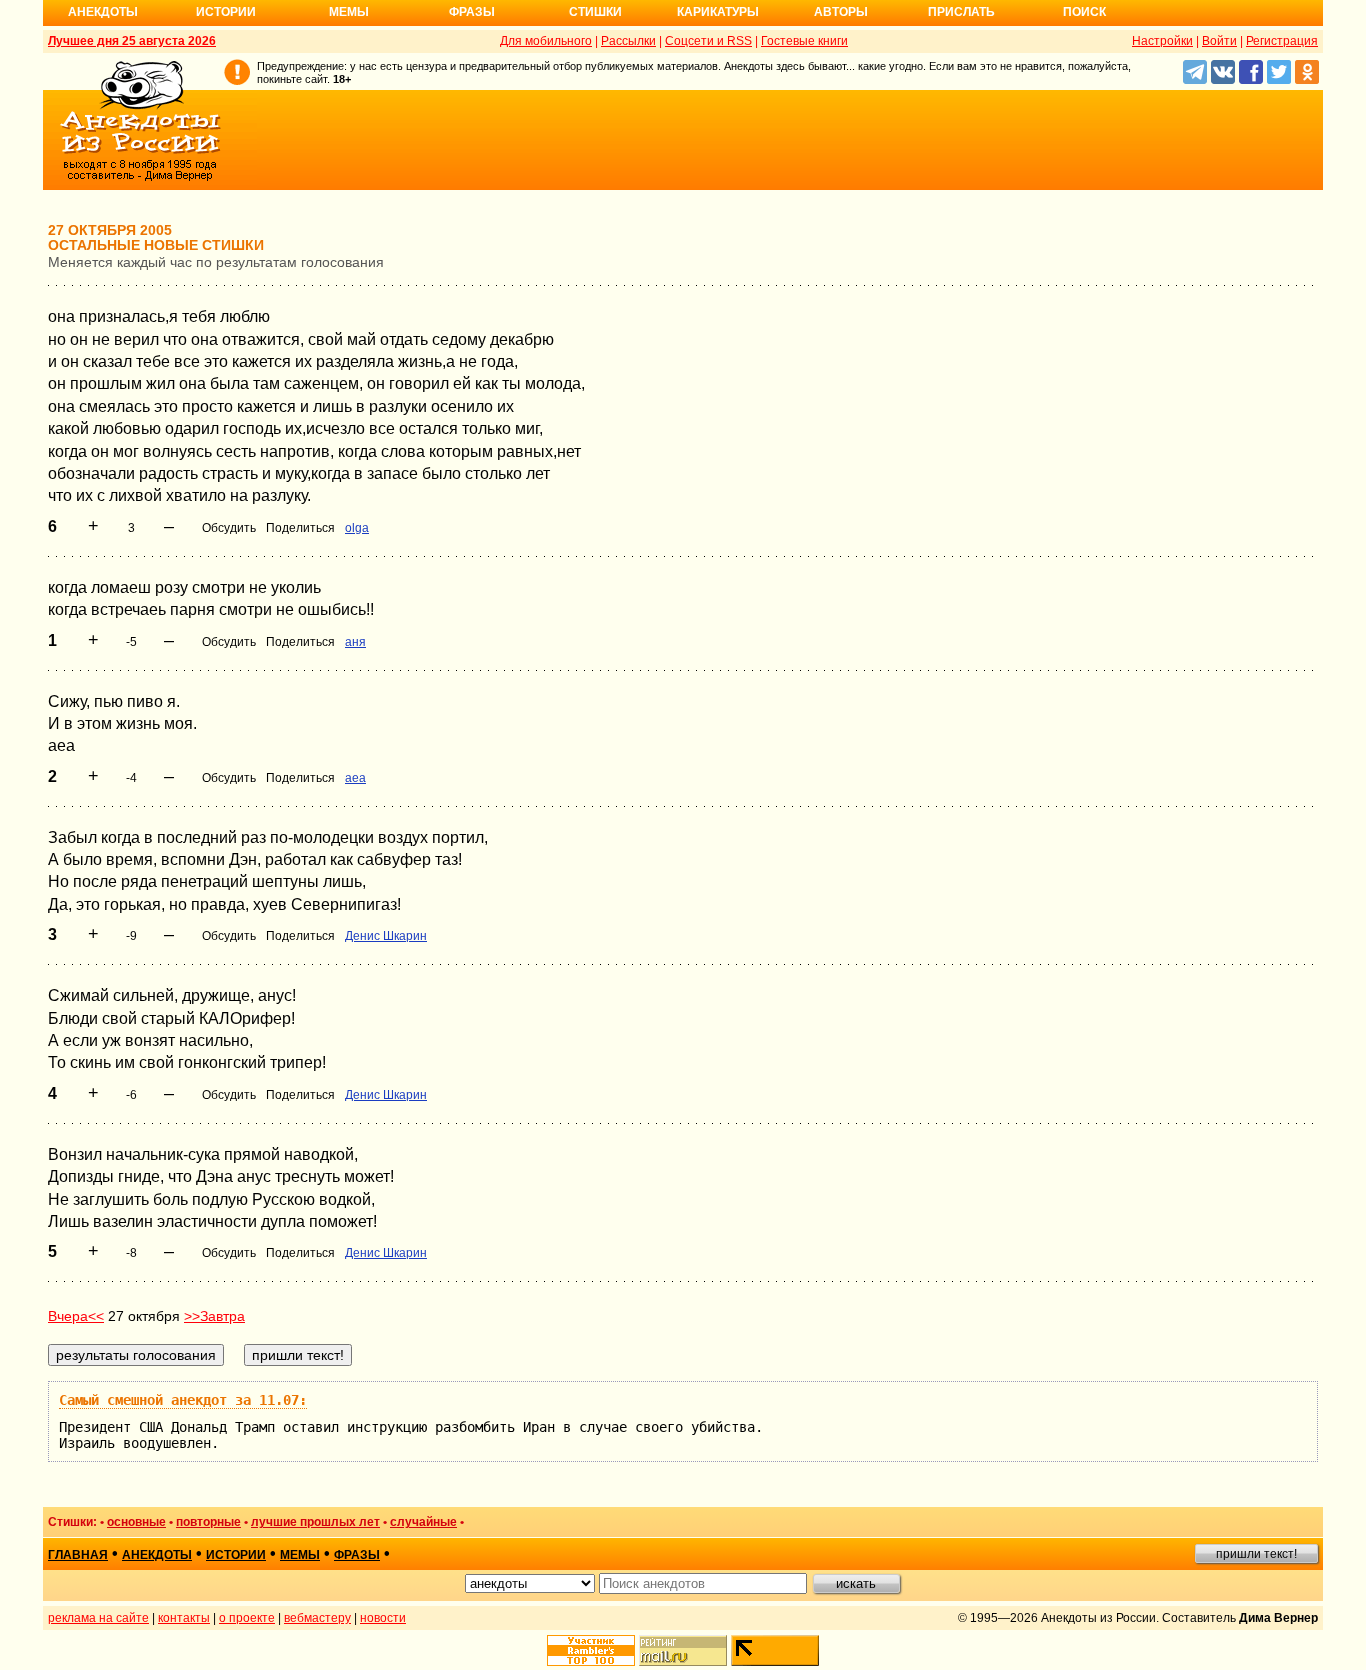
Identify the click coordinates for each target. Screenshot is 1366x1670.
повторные (208, 1522)
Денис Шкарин (386, 936)
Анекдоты (103, 12)
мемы (300, 1555)
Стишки (595, 12)
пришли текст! (1256, 1554)
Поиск (1084, 12)
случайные (423, 1522)
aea (355, 778)
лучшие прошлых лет (315, 1522)
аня (355, 642)
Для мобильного (546, 41)
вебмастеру (317, 1618)
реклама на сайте (98, 1618)
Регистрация (1282, 41)
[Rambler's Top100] (591, 1650)
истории (236, 1555)
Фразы (472, 12)
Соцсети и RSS (708, 41)
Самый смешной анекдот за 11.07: (183, 1400)
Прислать (961, 12)
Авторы (841, 12)
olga (357, 528)
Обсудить (229, 528)
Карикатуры (718, 12)
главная (78, 1555)
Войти (1219, 41)
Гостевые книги (804, 41)
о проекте (247, 1618)
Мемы (349, 12)
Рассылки (628, 41)
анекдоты (157, 1555)
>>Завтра (214, 1316)
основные (136, 1522)
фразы (357, 1555)
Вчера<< (76, 1316)
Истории (226, 12)
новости (383, 1618)
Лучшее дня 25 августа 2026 (132, 41)
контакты (184, 1618)
